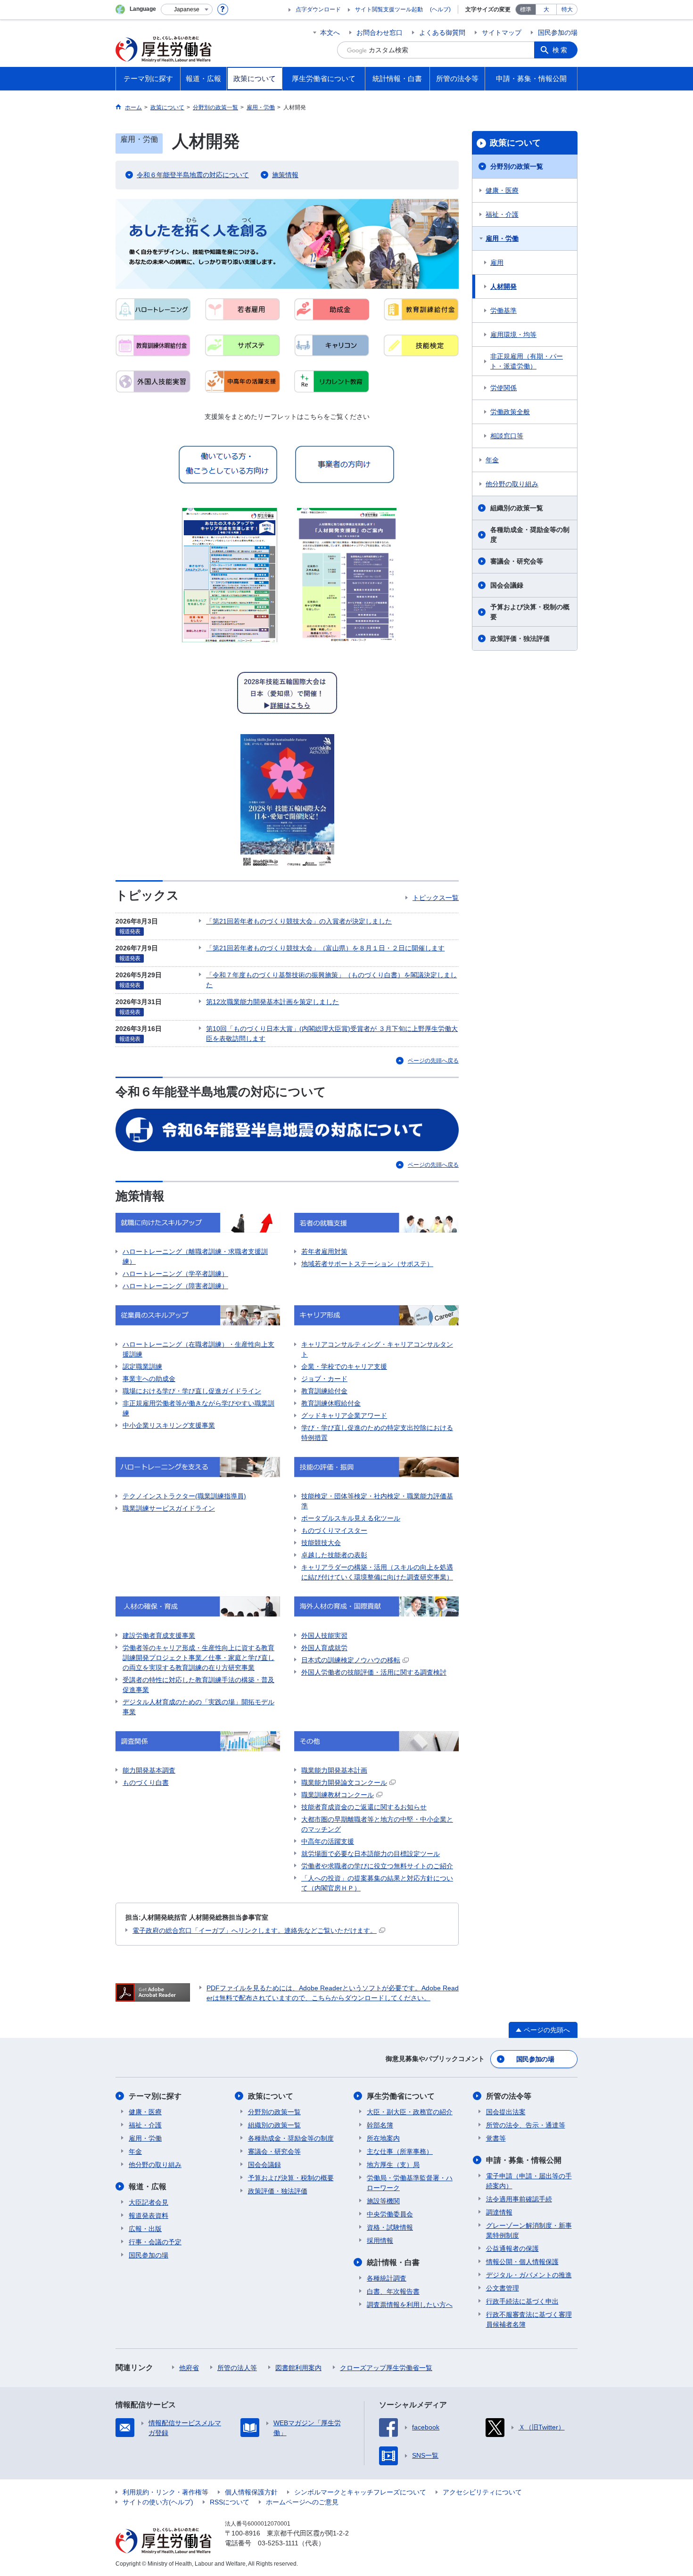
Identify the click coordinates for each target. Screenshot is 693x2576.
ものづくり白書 (146, 1783)
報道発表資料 (148, 2216)
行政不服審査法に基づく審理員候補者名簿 (529, 2319)
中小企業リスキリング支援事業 (169, 1425)
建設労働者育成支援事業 (159, 1636)
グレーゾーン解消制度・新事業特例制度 (529, 2230)
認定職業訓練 (142, 1366)
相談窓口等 (507, 436)
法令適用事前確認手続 (519, 2199)
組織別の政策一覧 (517, 508)
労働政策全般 (510, 412)
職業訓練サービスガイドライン (169, 1508)
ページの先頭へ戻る (433, 1061)
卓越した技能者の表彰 (334, 1555)
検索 (561, 50)
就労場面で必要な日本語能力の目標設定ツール (371, 1854)
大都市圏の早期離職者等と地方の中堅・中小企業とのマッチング (377, 1824)
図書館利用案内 (298, 2368)
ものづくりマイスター (334, 1530)
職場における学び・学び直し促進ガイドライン (192, 1391)
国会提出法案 (506, 2112)
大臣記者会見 (148, 2202)
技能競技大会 (321, 1543)
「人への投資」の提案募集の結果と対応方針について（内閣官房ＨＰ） (377, 1883)
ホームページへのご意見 (302, 2502)
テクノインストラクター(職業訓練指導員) (184, 1496)
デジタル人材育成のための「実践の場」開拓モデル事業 (198, 1707)
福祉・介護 (502, 214)
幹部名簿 (380, 2125)
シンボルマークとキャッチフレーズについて (360, 2492)
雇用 (497, 262)
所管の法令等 (509, 2096)
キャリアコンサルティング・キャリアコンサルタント (377, 1349)
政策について (515, 143)
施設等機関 (383, 2201)
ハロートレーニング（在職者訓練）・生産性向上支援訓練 (198, 1349)
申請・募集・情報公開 (524, 2160)
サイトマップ (502, 33)
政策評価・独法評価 (520, 638)
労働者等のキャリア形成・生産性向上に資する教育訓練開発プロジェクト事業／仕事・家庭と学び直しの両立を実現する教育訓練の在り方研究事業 (198, 1658)
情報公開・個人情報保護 (522, 2262)
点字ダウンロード (318, 9)
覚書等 (496, 2138)
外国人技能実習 (324, 1636)
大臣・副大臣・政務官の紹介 (410, 2112)
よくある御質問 (442, 33)
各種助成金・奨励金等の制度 (530, 535)
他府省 (189, 2368)
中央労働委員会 (390, 2214)
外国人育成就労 (324, 1648)
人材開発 (503, 286)
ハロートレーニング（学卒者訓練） (175, 1274)
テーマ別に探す (155, 2096)
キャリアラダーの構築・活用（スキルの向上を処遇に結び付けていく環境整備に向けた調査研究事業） (377, 1572)
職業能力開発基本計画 (334, 1770)
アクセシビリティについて (482, 2492)
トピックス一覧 (436, 898)
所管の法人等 (237, 2368)
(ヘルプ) (440, 9)
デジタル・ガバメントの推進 (529, 2275)
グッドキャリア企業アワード (344, 1415)
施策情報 (285, 175)
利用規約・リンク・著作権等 (165, 2492)
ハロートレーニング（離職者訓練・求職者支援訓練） (195, 1256)
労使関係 (503, 388)
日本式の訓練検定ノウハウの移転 (351, 1660)
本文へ (330, 33)
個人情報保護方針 (251, 2492)
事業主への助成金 (149, 1379)
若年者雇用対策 (324, 1251)
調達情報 (499, 2212)
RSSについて (230, 2502)
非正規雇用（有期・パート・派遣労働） (527, 361)
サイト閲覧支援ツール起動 (389, 9)
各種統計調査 (387, 2278)
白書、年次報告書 (393, 2291)
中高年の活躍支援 (328, 1841)
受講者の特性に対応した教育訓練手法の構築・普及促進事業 (198, 1685)
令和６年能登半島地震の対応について (193, 175)
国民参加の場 (558, 33)
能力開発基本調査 (149, 1770)
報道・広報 (148, 2187)
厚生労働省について (401, 2096)
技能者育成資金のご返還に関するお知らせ (364, 1807)
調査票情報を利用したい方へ (410, 2305)
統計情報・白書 (393, 2262)
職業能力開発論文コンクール (344, 1783)
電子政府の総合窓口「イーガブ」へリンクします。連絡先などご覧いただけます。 (255, 1930)
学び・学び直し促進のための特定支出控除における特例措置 (377, 1433)
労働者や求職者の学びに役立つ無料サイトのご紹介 (377, 1866)
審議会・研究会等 (517, 561)
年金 (492, 460)
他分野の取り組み (512, 484)
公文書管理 (503, 2288)
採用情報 (380, 2241)
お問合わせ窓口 (379, 33)
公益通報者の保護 (512, 2249)
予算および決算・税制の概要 (530, 612)
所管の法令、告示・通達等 (526, 2125)
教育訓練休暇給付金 (331, 1403)
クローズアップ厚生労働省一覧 (386, 2368)
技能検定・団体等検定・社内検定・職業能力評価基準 (377, 1501)
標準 (526, 9)
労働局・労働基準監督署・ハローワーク (410, 2183)
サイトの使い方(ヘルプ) (158, 2502)
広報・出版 (145, 2229)
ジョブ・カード (324, 1379)
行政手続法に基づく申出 (522, 2301)
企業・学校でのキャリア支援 (344, 1366)
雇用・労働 (502, 238)
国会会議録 (507, 585)
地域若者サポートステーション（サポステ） (367, 1264)
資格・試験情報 (390, 2227)
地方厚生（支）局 (393, 2165)
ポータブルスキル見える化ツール (351, 1518)
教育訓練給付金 (324, 1391)
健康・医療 (502, 190)
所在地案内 (383, 2138)
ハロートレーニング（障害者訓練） (175, 1286)
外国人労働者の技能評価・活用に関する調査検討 (374, 1672)
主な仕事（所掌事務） (400, 2151)
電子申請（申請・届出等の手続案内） (529, 2181)
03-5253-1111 (278, 2543)
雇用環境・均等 (513, 335)
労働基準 (503, 311)
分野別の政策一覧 (517, 166)
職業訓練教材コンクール (338, 1795)
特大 (567, 9)
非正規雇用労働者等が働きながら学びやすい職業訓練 (198, 1408)
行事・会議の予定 (155, 2242)
